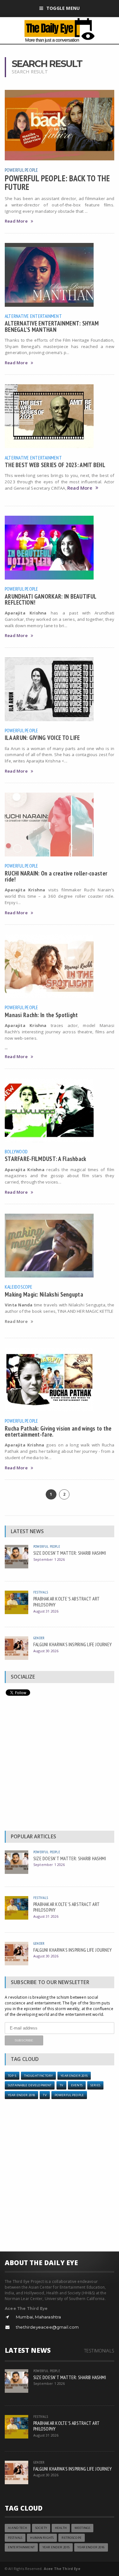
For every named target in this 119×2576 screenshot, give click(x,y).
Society (41, 2528)
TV (61, 2085)
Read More (16, 221)
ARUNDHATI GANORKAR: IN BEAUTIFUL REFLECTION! (50, 599)
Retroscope (71, 2538)
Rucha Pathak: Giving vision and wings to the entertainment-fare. (58, 1431)
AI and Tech (18, 2528)
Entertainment (21, 2547)
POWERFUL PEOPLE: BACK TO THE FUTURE (57, 182)
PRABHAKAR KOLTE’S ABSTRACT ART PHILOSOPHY (66, 1602)
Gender (39, 1638)
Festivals (41, 1592)
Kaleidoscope (19, 1287)
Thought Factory (38, 2076)
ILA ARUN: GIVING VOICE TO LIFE (42, 738)
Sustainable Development (30, 2085)
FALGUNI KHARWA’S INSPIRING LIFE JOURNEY (73, 1644)
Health (61, 2528)
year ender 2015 (74, 2076)
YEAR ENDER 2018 (21, 2095)
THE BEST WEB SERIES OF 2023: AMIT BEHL (55, 465)
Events (77, 2085)
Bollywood (16, 1151)
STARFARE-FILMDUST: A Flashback (46, 1159)
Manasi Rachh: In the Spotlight (41, 1015)
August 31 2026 (46, 1611)
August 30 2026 (46, 1651)
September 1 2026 (49, 1559)
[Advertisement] (60, 1765)
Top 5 (12, 2076)
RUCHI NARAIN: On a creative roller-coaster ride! (56, 876)
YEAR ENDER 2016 (91, 2547)
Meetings (82, 2528)
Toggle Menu (63, 8)
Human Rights (42, 2538)
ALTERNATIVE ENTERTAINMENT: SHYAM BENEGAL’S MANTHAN (52, 326)
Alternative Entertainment (33, 316)
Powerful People (22, 170)
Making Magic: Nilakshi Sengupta (44, 1294)
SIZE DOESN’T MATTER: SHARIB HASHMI (70, 1553)
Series (95, 2085)
